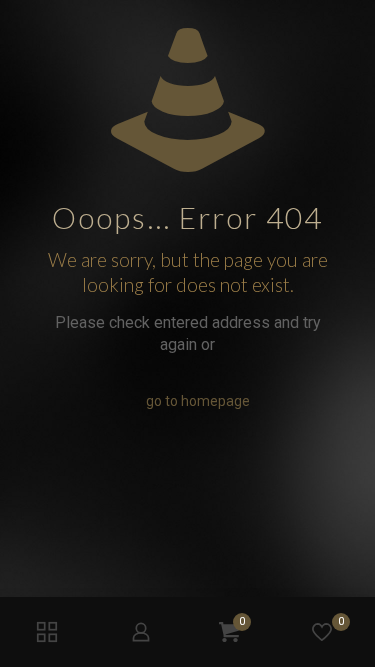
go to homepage (198, 401)
